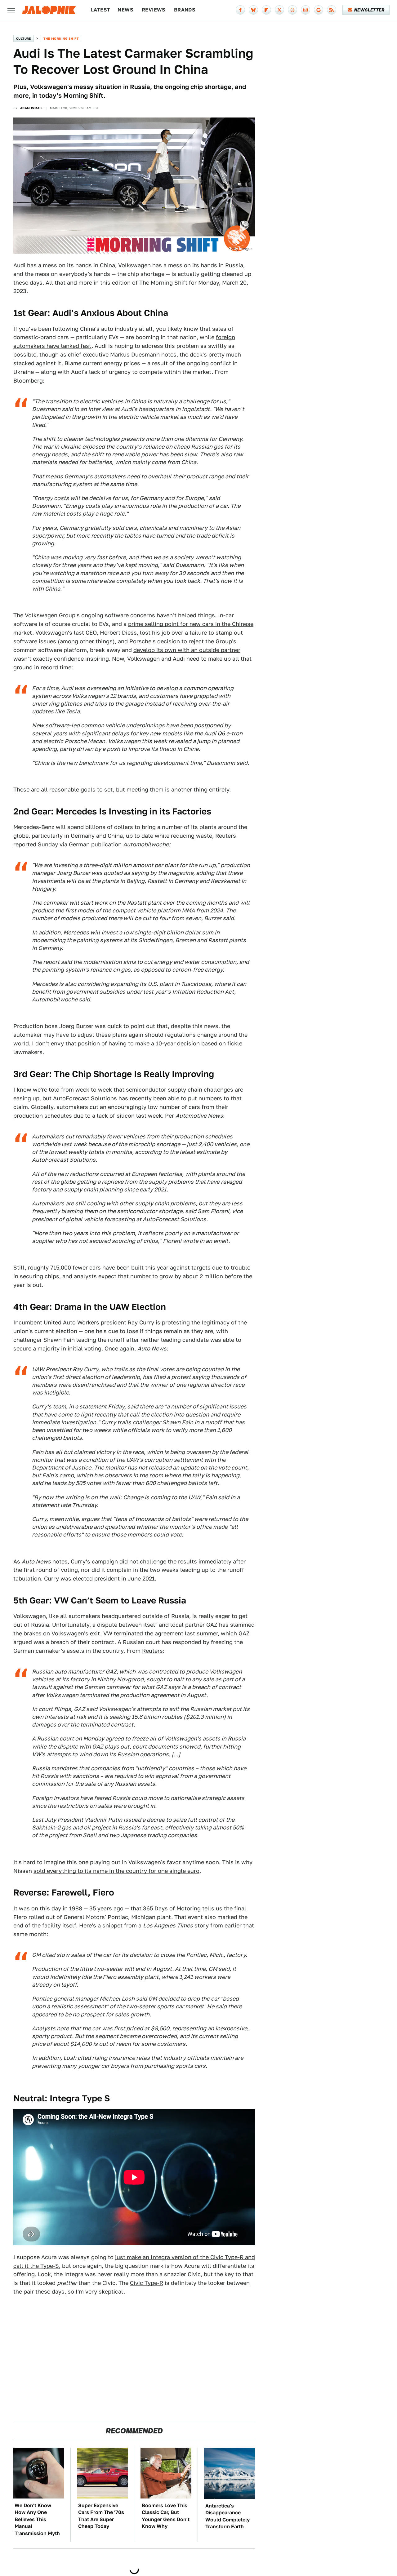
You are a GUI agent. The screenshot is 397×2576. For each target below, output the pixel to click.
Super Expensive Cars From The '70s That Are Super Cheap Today (101, 2516)
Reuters (226, 836)
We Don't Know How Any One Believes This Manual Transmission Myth (37, 2519)
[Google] (319, 10)
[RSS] (332, 10)
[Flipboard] (266, 10)
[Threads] (292, 10)
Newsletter (369, 10)
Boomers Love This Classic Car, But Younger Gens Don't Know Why (166, 2516)
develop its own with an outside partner (187, 650)
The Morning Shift (61, 38)
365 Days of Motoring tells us (183, 1908)
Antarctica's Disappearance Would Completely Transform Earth (227, 2516)
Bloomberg (28, 381)
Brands (185, 10)
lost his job (155, 633)
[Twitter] (279, 10)
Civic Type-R (147, 2283)
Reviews (154, 10)
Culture (24, 38)
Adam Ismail (31, 108)
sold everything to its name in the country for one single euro (116, 1871)
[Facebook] (240, 10)
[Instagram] (306, 10)
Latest (100, 10)
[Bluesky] (253, 10)
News (125, 10)
